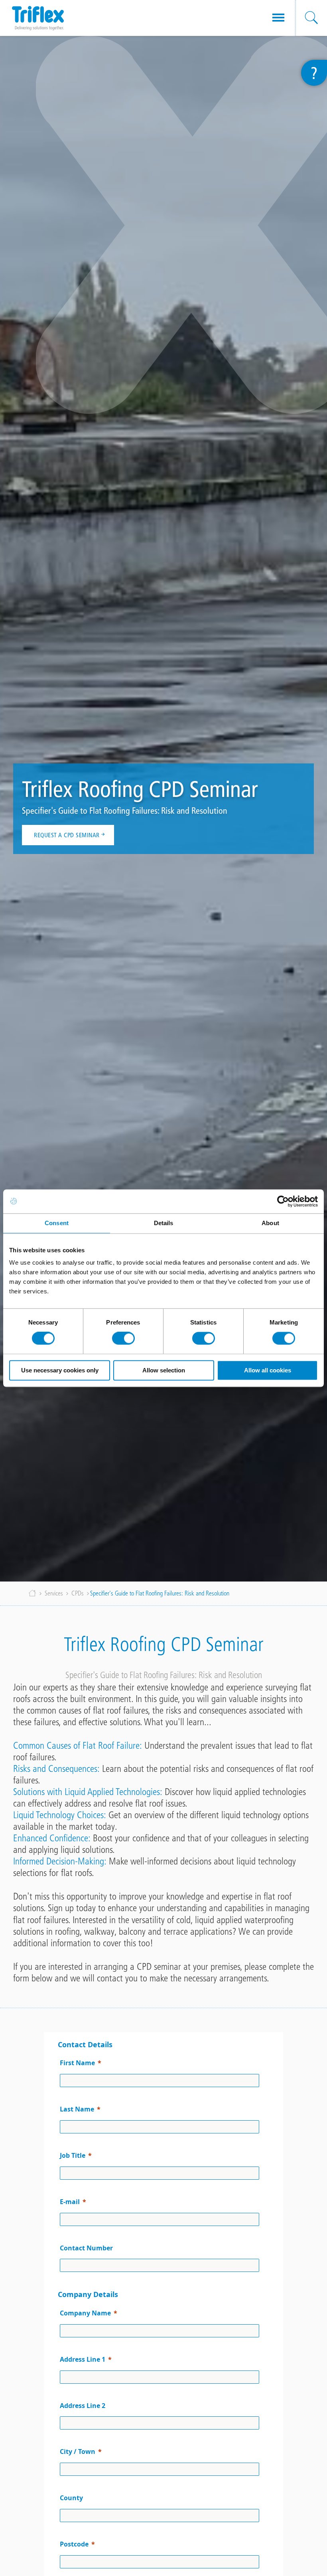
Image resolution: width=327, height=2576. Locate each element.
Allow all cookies (268, 1370)
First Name (77, 2063)
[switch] (123, 1338)
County (71, 2498)
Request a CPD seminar (67, 835)
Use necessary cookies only (60, 1370)
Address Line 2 (83, 2406)
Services (54, 1593)
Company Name (85, 2313)
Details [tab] (164, 1223)
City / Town (78, 2451)
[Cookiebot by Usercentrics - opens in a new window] (283, 1201)
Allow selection (164, 1370)
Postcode (74, 2544)
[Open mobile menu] (278, 18)
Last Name (77, 2109)
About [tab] (270, 1223)
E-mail (70, 2202)
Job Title (73, 2155)
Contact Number (86, 2248)
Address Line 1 (83, 2359)
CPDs (78, 1593)
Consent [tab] (57, 1223)
